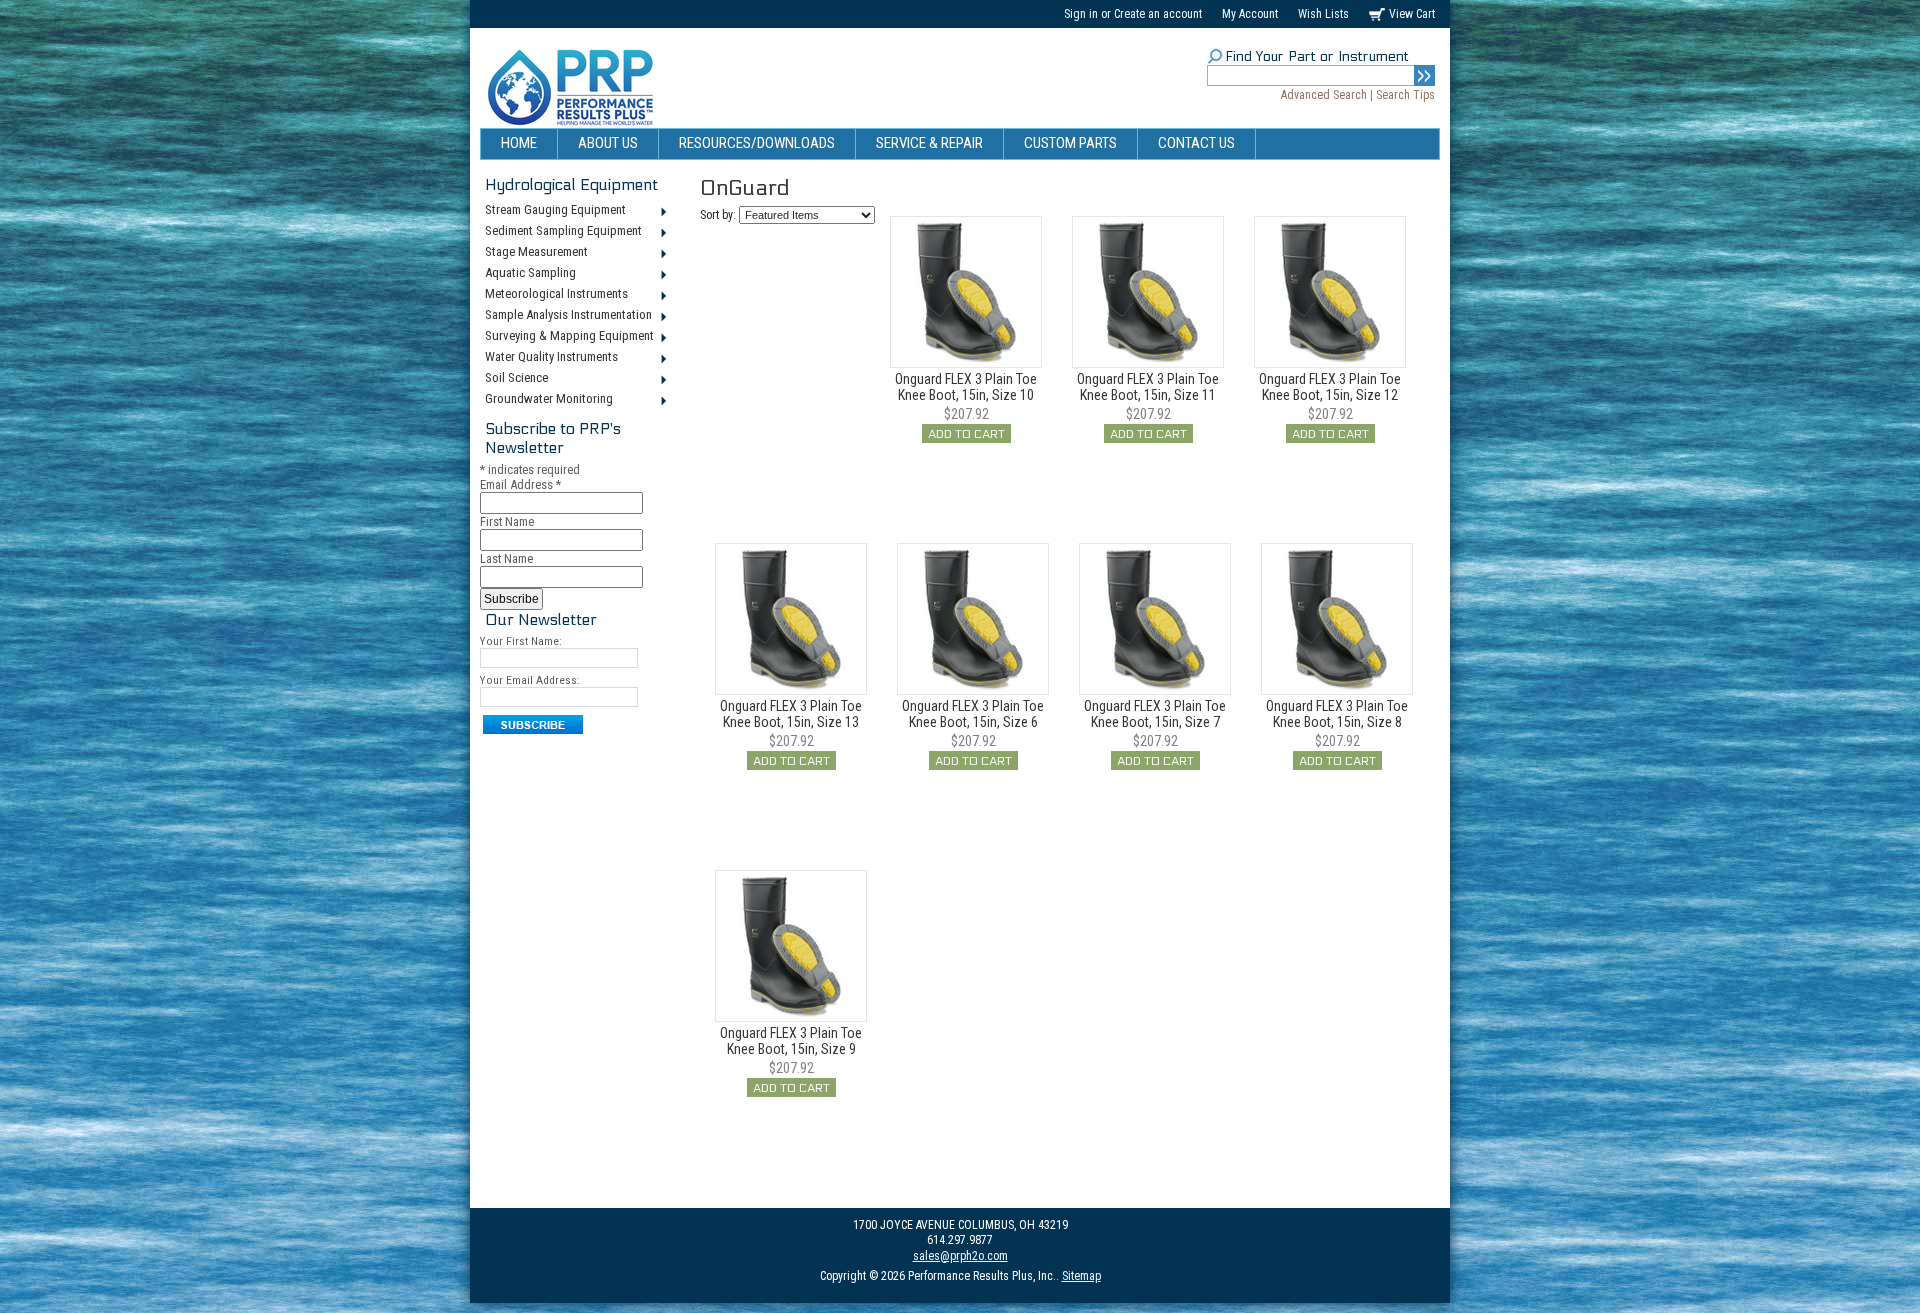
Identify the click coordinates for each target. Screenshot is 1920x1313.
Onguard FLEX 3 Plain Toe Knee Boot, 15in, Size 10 (966, 387)
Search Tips (1405, 95)
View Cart (1412, 14)
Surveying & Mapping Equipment (567, 337)
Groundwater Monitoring (546, 400)
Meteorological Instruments (554, 295)
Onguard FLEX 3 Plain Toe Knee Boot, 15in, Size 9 (791, 1041)
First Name (507, 521)
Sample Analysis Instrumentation (566, 316)
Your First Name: (521, 641)
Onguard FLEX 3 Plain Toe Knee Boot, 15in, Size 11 (1148, 387)
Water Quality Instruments (549, 358)
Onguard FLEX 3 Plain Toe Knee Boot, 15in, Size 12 (1330, 387)
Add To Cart (966, 434)
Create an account (1158, 14)
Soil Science (514, 379)
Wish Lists (1323, 14)
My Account (1250, 14)
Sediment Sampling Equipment (561, 232)
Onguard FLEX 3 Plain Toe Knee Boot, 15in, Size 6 (973, 714)
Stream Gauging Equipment (553, 211)
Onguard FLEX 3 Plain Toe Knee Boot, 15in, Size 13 (791, 714)
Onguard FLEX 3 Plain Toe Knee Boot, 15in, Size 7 (1155, 714)
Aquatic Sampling (528, 274)
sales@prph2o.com (960, 1256)
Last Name (506, 558)
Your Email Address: (530, 680)
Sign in (1081, 14)
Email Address (520, 484)
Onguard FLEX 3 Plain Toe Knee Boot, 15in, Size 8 (1337, 714)
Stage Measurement (534, 253)
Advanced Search (1324, 95)
